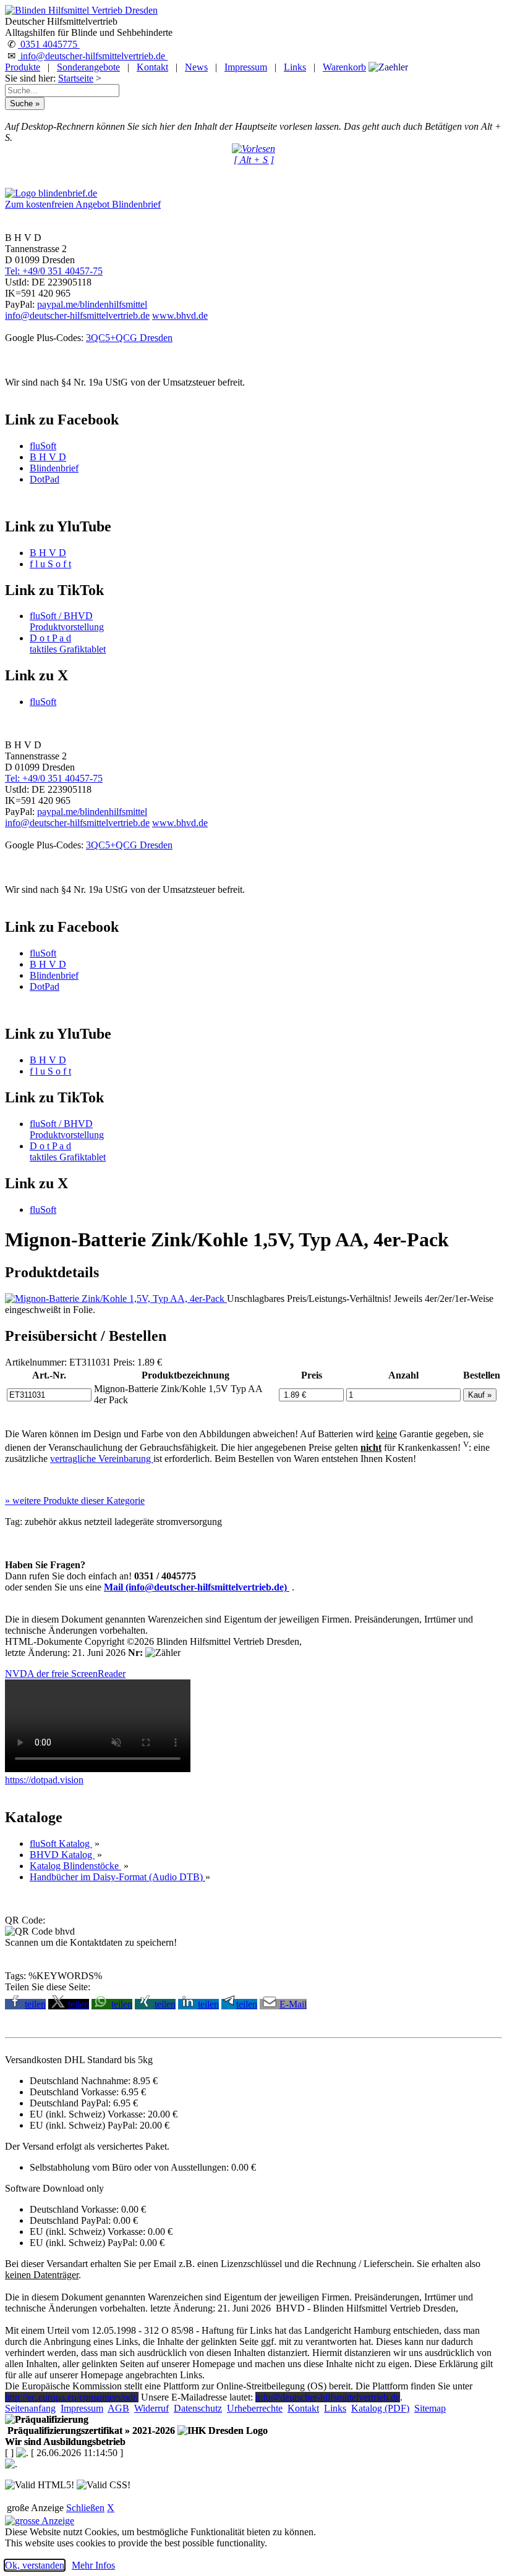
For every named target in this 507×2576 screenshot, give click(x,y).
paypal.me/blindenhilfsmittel (92, 304)
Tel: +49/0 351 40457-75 (54, 271)
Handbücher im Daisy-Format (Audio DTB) (117, 1877)
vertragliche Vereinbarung (102, 1459)
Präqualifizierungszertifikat (90, 2430)
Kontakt (152, 67)
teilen (35, 2004)
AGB (118, 2408)
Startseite (76, 78)
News (196, 67)
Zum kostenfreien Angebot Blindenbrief (83, 204)
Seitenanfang (30, 2408)
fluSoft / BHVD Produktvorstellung (67, 621)
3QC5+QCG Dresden (129, 338)
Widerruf (151, 2408)
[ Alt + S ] (254, 160)
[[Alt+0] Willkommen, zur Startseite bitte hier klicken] (81, 10)
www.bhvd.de (180, 315)
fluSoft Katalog (61, 1843)
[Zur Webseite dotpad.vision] (98, 1769)
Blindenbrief (54, 468)
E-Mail (293, 2004)
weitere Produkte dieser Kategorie (75, 1501)
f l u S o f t (50, 564)
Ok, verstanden (35, 2565)
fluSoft (43, 446)
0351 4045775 (49, 44)
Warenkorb (344, 67)
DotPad (45, 479)
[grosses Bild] (116, 1299)
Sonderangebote (88, 67)
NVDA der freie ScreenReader (65, 1674)
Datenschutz (198, 2408)
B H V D (48, 457)
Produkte (23, 67)
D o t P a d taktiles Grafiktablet (68, 644)
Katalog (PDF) (380, 2408)
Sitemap (430, 2408)
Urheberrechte (255, 2408)
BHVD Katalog (62, 1855)
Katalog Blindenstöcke (75, 1866)
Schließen (85, 2508)
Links (295, 67)
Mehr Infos (93, 2565)
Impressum (246, 67)
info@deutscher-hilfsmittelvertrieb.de (93, 56)
